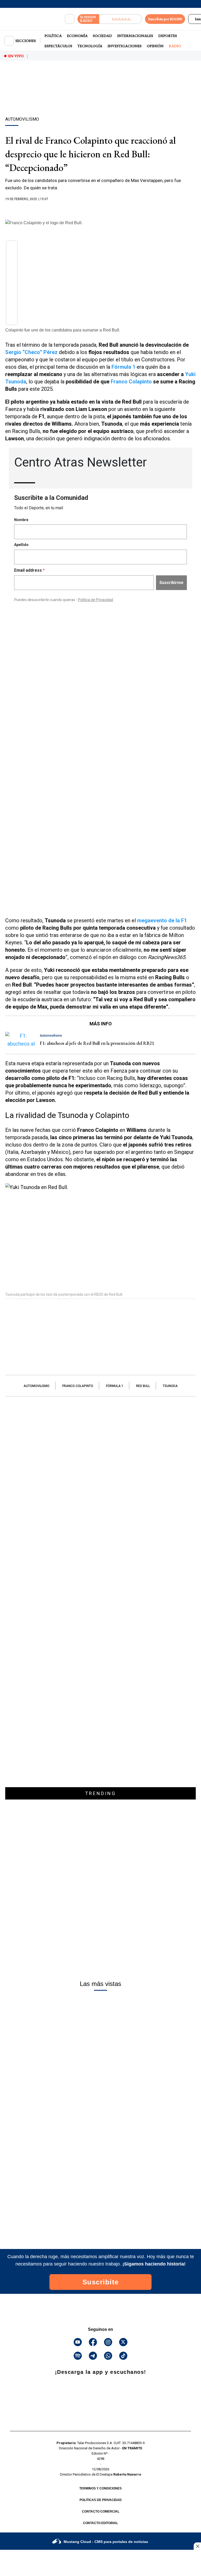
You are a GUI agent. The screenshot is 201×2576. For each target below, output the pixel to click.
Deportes (168, 36)
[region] (100, 98)
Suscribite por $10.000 (165, 19)
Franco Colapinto (131, 382)
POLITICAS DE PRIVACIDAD (101, 2500)
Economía (77, 36)
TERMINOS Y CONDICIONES (100, 2488)
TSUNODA (170, 1386)
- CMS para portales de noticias (106, 2542)
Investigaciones (125, 46)
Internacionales (135, 36)
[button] (12, 248)
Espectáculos (58, 46)
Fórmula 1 (115, 1386)
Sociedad (102, 36)
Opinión (155, 46)
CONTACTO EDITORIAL (100, 2523)
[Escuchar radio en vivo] (121, 19)
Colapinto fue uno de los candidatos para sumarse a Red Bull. (63, 330)
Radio (175, 46)
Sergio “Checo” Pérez (31, 352)
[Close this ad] (197, 2546)
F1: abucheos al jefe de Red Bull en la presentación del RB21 (97, 1043)
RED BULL (143, 1386)
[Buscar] (70, 19)
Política (53, 36)
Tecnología (90, 46)
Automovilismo (37, 1386)
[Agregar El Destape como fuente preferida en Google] (100, 209)
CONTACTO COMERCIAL (101, 2511)
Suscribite (101, 2282)
